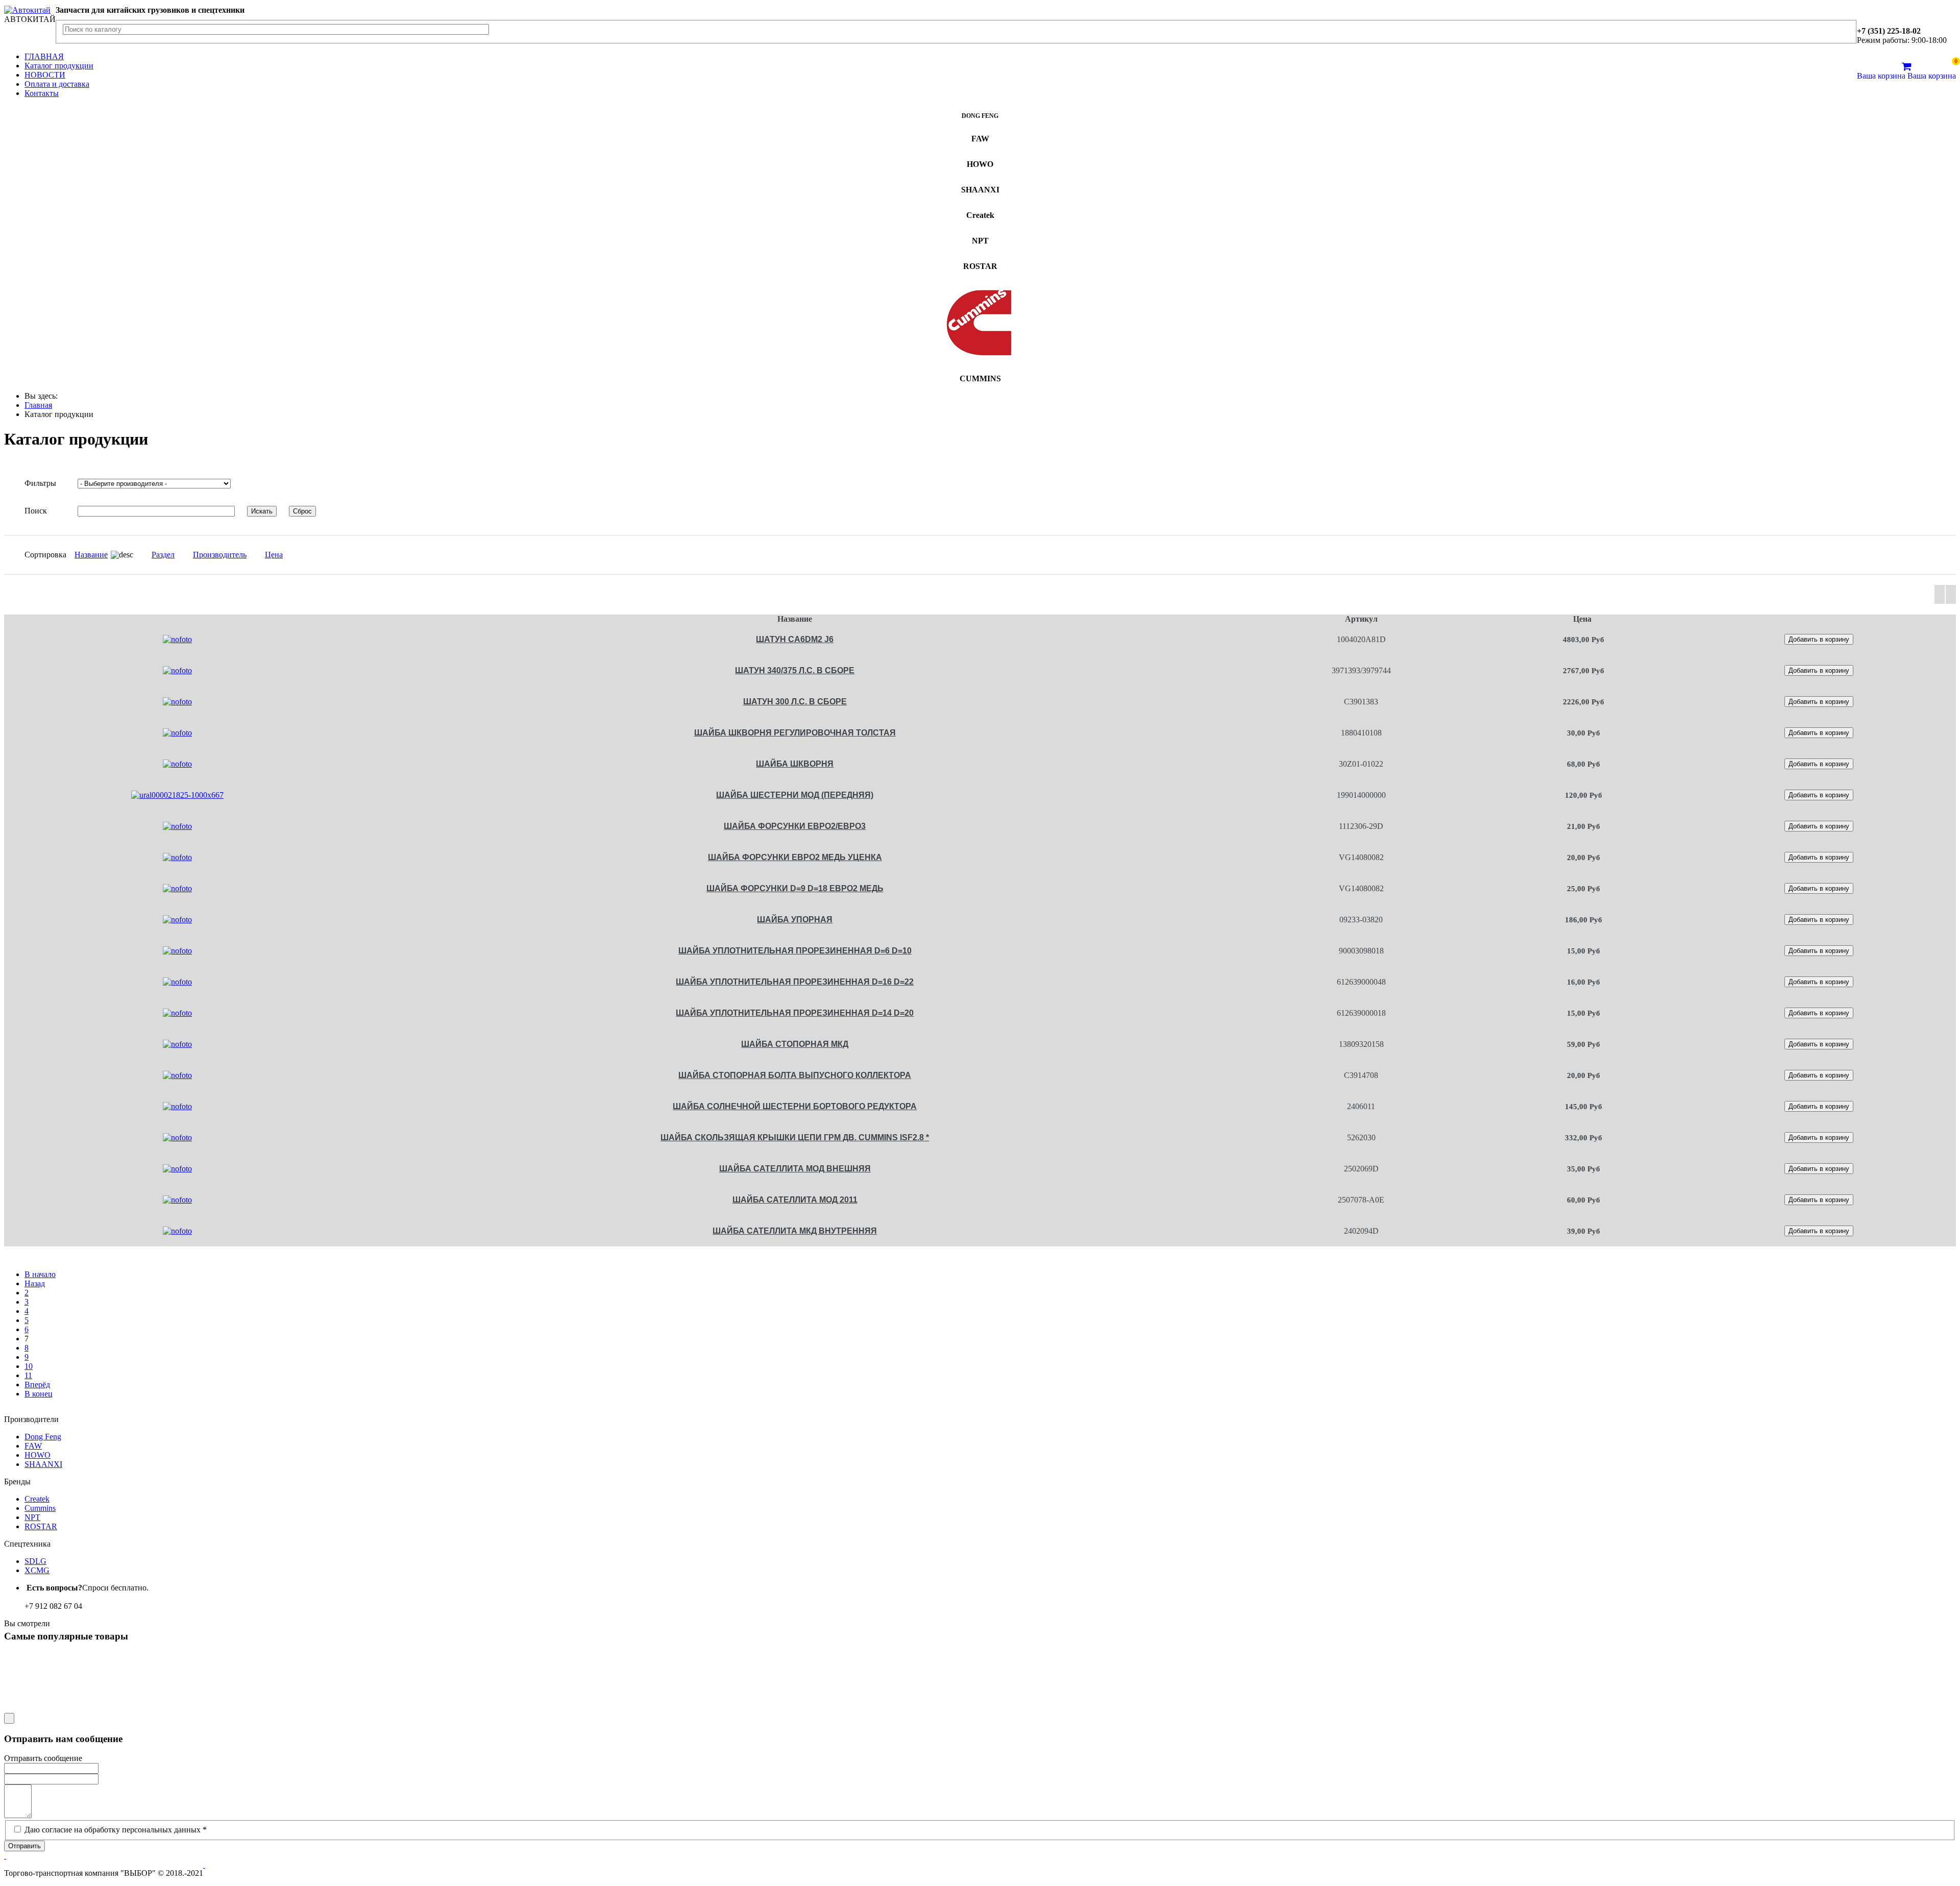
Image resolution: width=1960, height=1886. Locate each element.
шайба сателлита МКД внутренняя (795, 1231)
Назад (35, 1283)
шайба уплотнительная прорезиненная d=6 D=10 (795, 951)
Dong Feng (43, 1437)
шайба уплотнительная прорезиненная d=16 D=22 (795, 982)
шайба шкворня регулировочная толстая (795, 733)
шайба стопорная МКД (795, 1044)
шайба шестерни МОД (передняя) (795, 795)
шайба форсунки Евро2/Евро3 (795, 826)
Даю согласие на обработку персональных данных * (116, 1830)
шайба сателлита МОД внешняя (795, 1169)
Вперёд (37, 1385)
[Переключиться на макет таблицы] (1940, 594)
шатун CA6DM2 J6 (795, 639)
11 (28, 1375)
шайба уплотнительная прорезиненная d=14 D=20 (795, 1013)
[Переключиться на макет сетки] (1951, 594)
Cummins (40, 1508)
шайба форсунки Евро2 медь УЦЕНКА (795, 857)
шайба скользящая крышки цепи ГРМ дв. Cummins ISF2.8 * (795, 1137)
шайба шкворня (795, 764)
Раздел (163, 555)
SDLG (35, 1561)
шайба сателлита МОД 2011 (795, 1200)
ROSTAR (41, 1526)
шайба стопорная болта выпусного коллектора (795, 1075)
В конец (39, 1394)
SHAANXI (43, 1464)
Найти (481, 32)
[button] (5, 1856)
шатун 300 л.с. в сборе (795, 702)
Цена (274, 555)
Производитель (220, 555)
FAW (33, 1446)
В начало (40, 1274)
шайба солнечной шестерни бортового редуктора (795, 1106)
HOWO (38, 1455)
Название (91, 555)
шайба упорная (795, 920)
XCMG (37, 1570)
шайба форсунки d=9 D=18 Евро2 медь (795, 888)
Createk (37, 1499)
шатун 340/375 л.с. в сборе (795, 670)
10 (29, 1366)
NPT (32, 1517)
